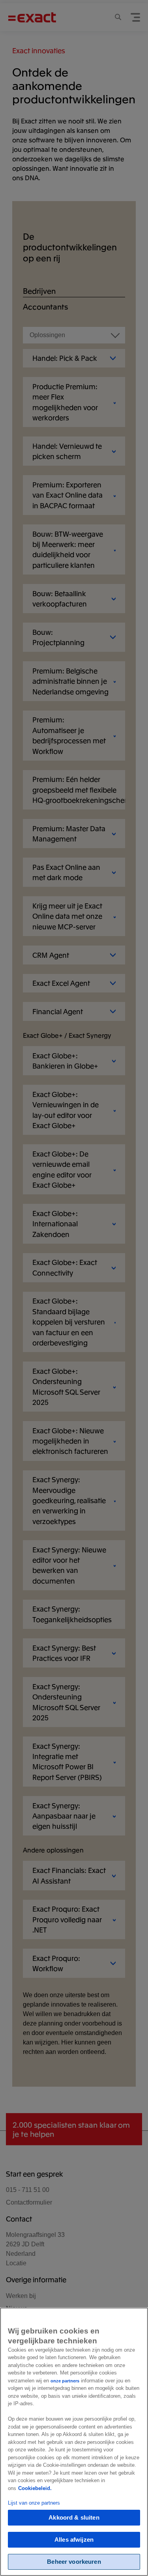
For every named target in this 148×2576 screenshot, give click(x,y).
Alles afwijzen (74, 2540)
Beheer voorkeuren (74, 2562)
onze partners (65, 2381)
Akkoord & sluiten (74, 2517)
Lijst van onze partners (34, 2503)
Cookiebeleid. (35, 2488)
